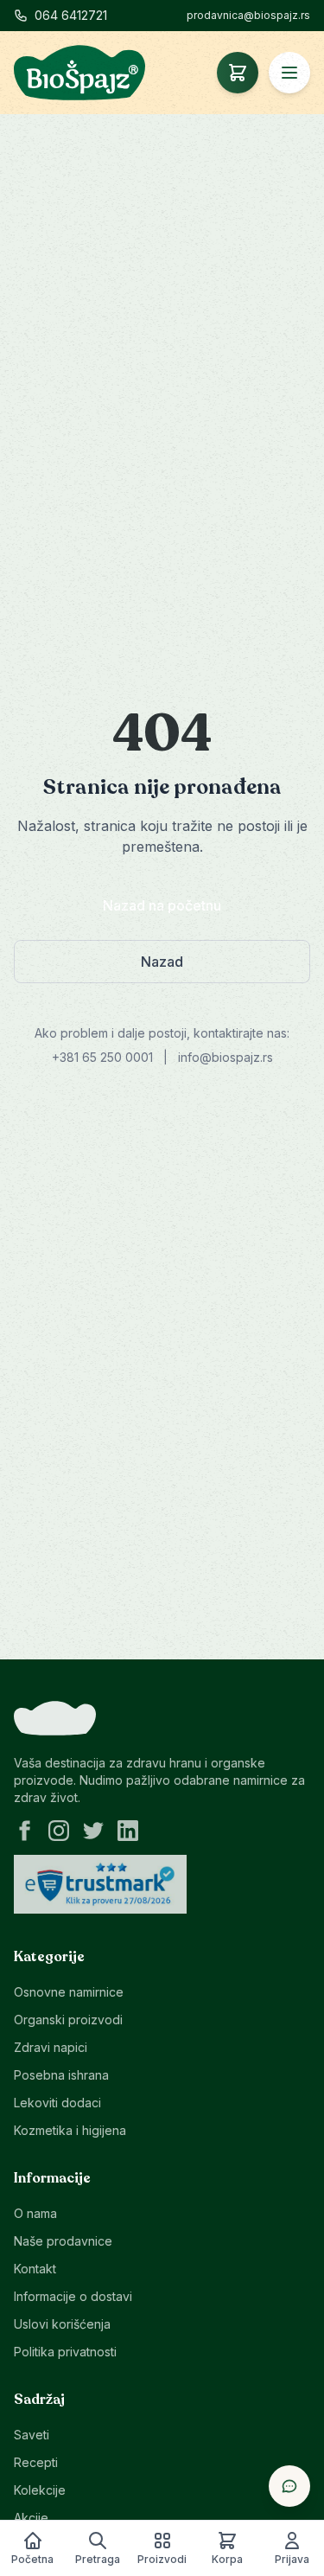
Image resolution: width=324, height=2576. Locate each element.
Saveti (32, 2435)
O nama (35, 2213)
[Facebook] (24, 1831)
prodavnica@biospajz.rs (248, 15)
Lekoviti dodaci (57, 2103)
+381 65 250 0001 (102, 1057)
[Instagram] (59, 1831)
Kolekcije (40, 2490)
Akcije (31, 2518)
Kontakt (35, 2269)
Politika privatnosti (65, 2352)
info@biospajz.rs (226, 1057)
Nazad (162, 962)
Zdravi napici (51, 2047)
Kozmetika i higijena (70, 2130)
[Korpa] (238, 73)
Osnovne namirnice (69, 1992)
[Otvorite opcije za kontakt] (289, 2486)
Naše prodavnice (63, 2241)
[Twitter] (93, 1831)
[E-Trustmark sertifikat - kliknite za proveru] (100, 1884)
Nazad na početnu (162, 905)
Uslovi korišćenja (62, 2324)
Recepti (36, 2462)
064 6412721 (71, 15)
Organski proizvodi (68, 2020)
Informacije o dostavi (73, 2296)
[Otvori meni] (289, 73)
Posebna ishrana (61, 2075)
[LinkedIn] (128, 1831)
